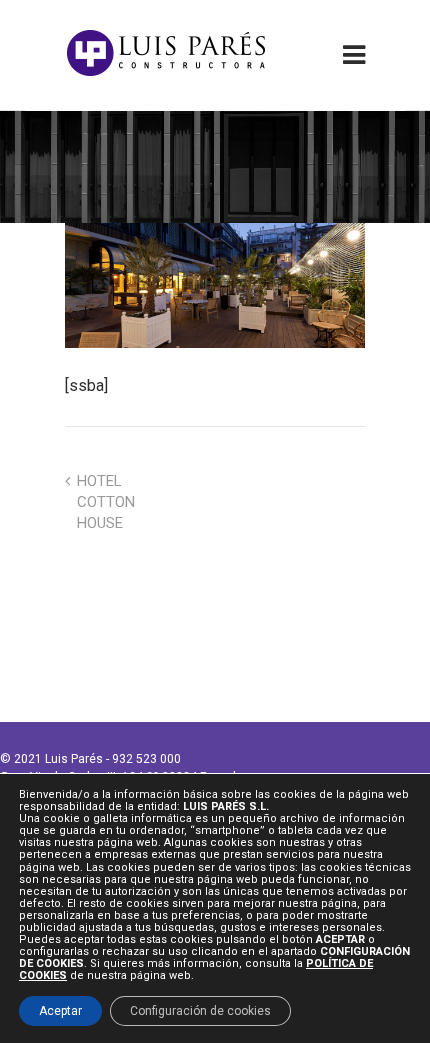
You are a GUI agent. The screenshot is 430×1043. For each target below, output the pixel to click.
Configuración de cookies (200, 1010)
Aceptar (60, 1010)
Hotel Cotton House (106, 502)
